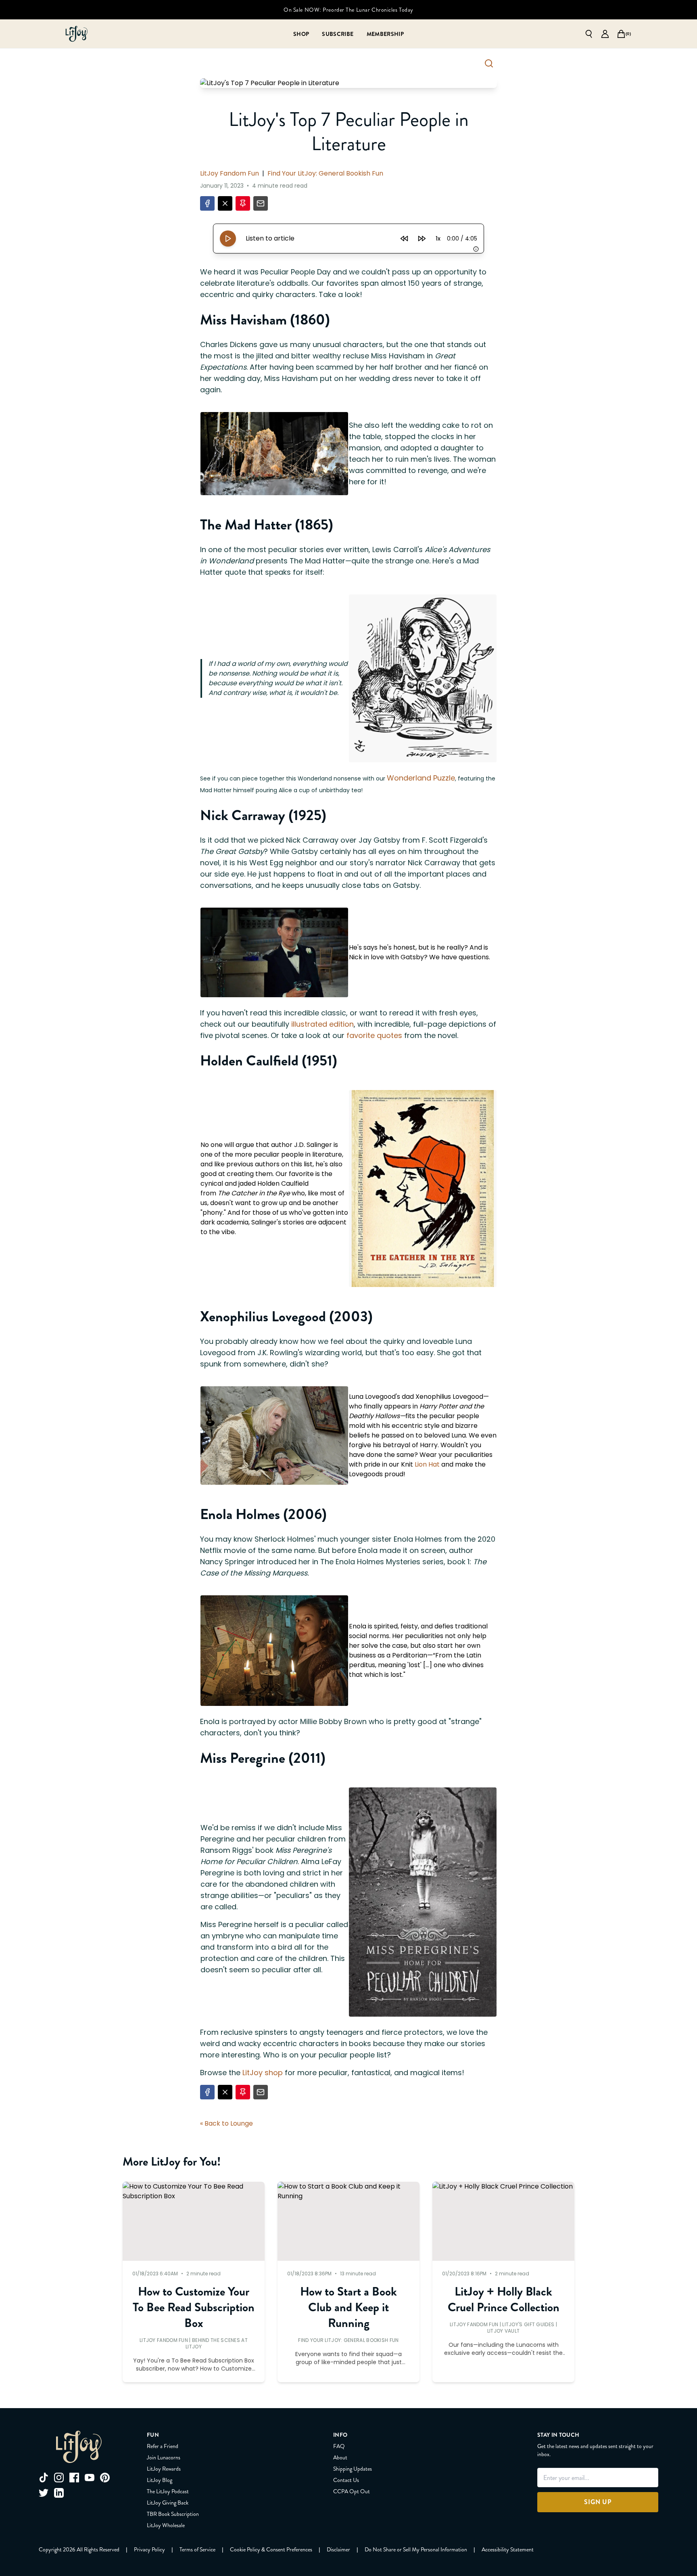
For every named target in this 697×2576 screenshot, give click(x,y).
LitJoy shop (264, 2073)
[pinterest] (105, 2478)
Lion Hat (428, 1464)
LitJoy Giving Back (168, 2503)
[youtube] (90, 2478)
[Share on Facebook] (207, 203)
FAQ (339, 2446)
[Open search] (589, 34)
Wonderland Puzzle (421, 778)
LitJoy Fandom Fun (230, 173)
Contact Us (346, 2480)
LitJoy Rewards (164, 2469)
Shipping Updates (353, 2469)
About (340, 2457)
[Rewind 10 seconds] (404, 239)
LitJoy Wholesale (166, 2525)
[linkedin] (59, 2493)
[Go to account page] (605, 34)
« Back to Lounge (226, 2123)
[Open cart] (621, 34)
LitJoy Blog (160, 2480)
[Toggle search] (489, 63)
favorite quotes (375, 1035)
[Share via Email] (261, 203)
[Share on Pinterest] (243, 203)
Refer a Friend (163, 2446)
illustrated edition (322, 1024)
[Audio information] (476, 249)
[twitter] (44, 2493)
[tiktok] (44, 2478)
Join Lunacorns (164, 2457)
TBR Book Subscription (173, 2514)
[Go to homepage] (77, 34)
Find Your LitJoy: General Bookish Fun (325, 173)
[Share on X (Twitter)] (225, 203)
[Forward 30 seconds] (422, 239)
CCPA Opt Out (352, 2491)
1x (438, 239)
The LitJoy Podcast (168, 2491)
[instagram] (59, 2478)
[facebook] (74, 2478)
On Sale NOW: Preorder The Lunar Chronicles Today (348, 10)
